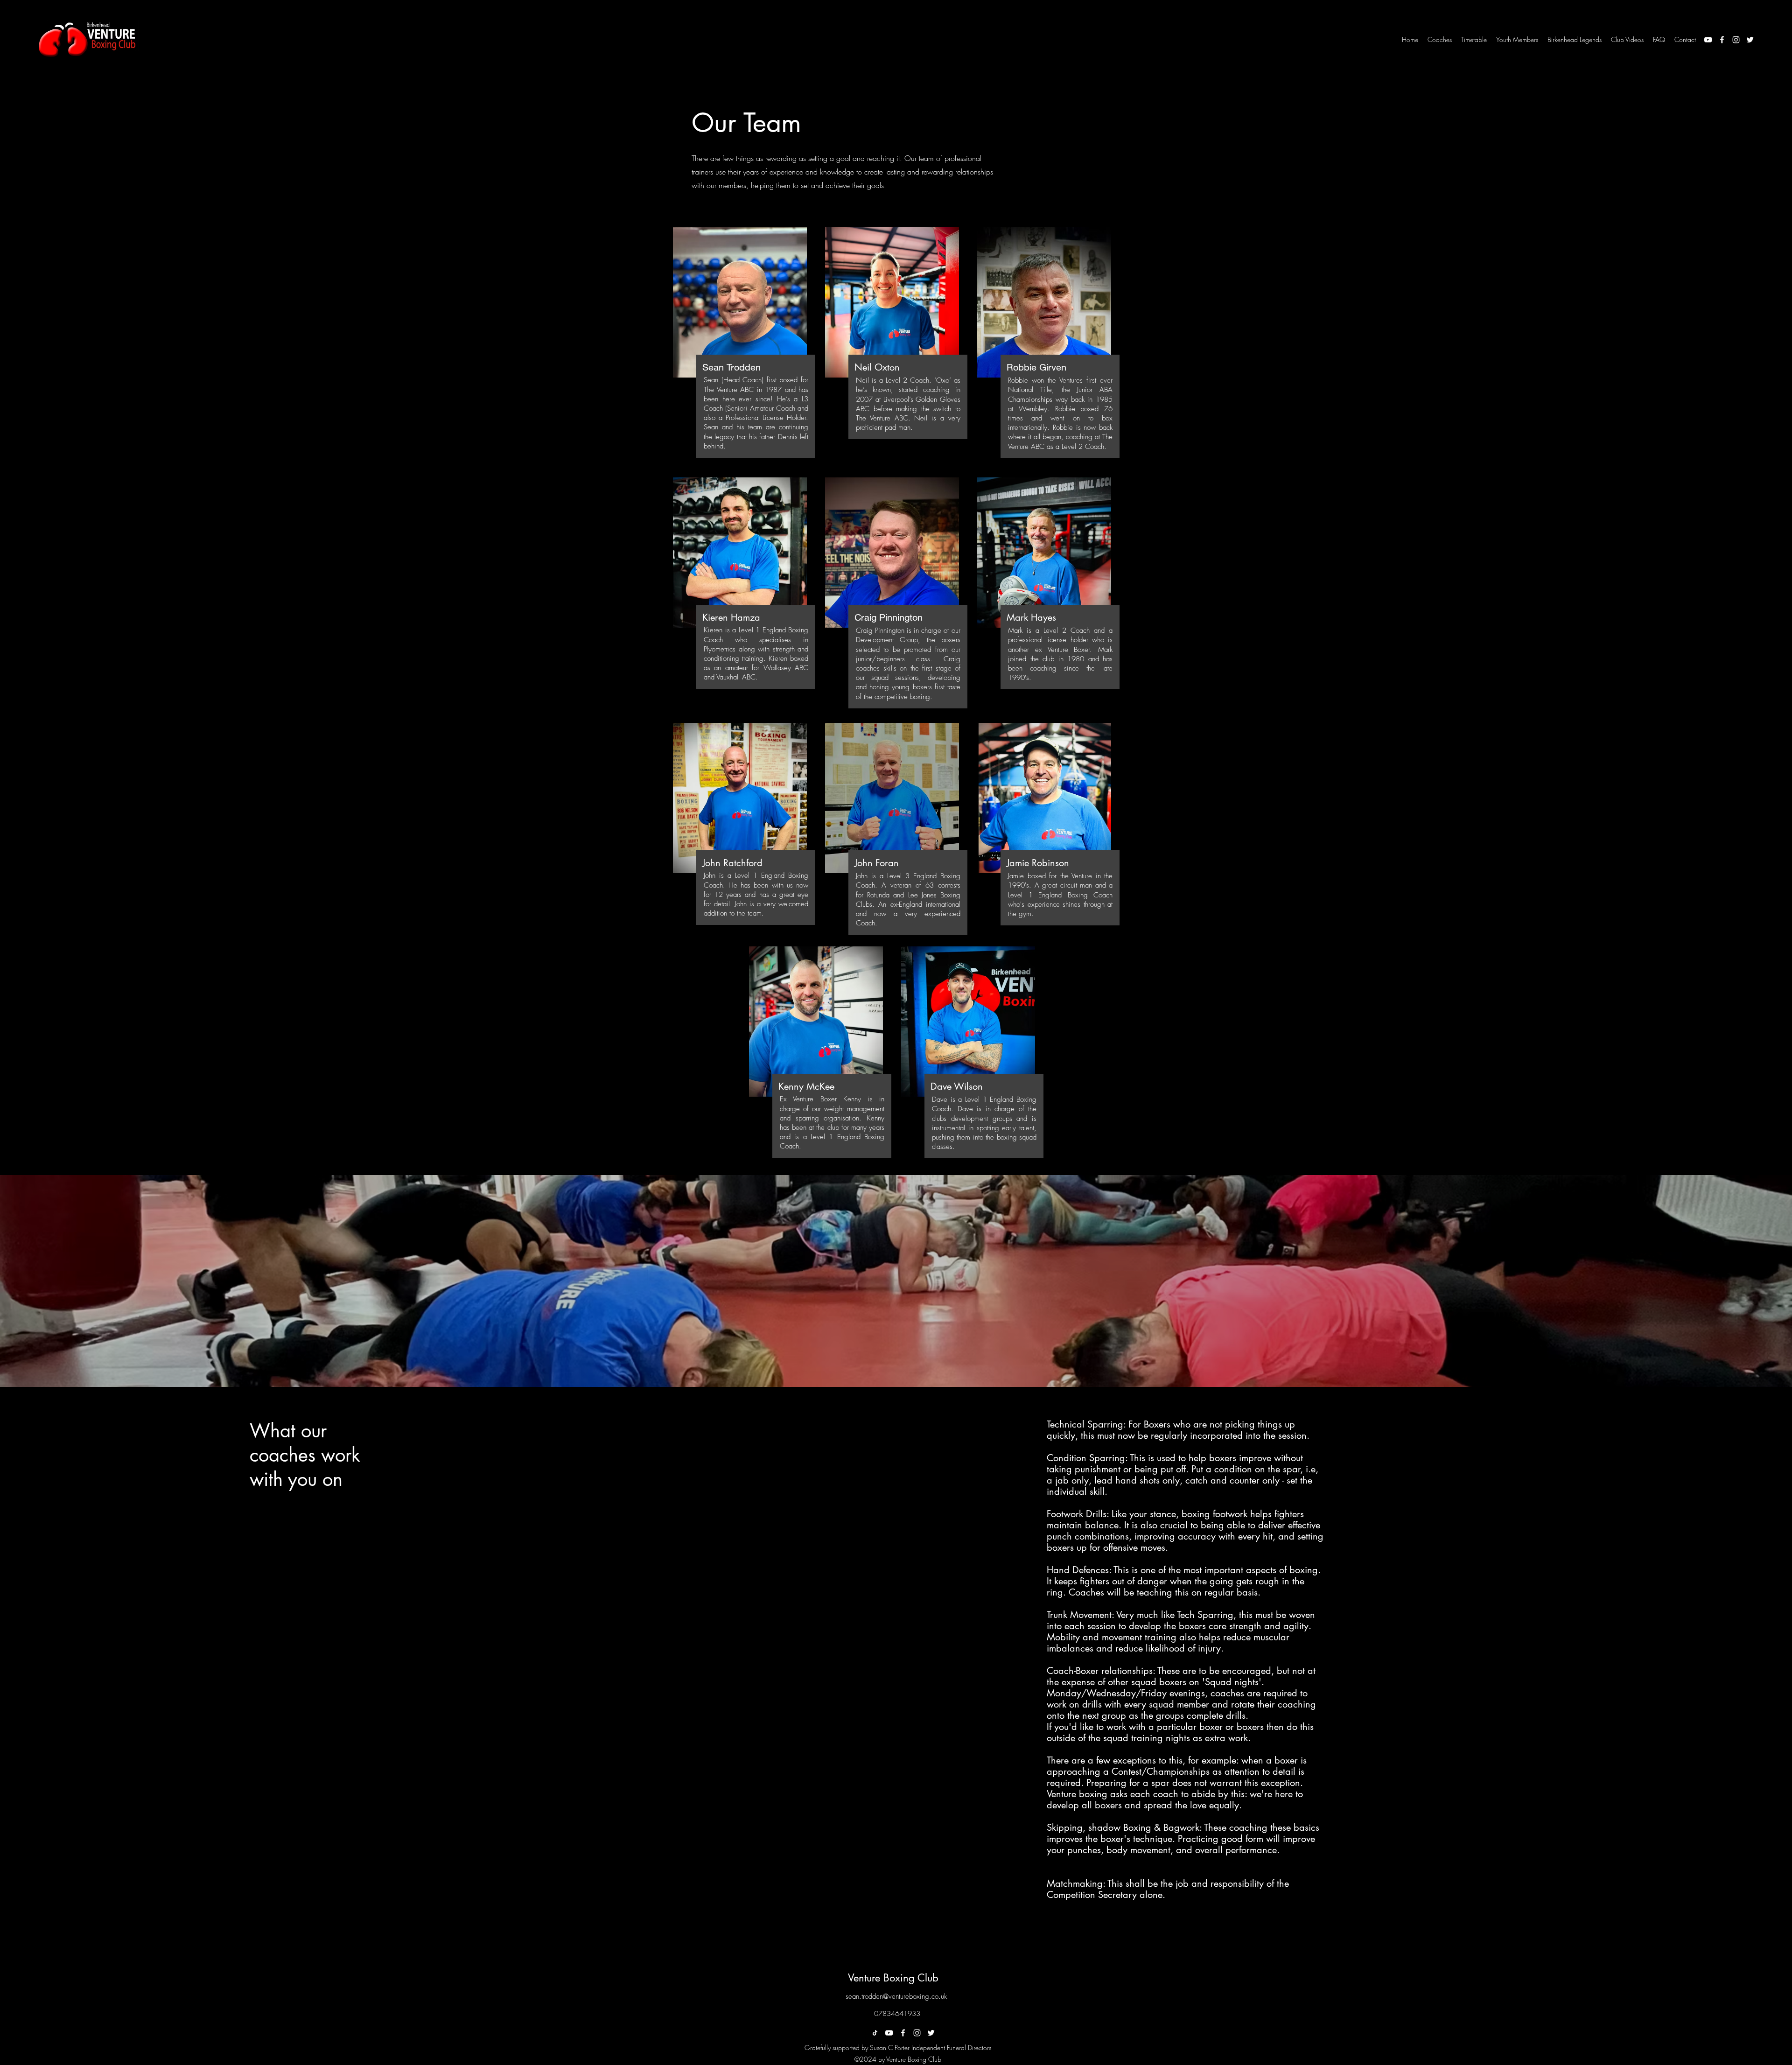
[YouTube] (1708, 40)
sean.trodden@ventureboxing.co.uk (896, 1996)
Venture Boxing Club (893, 1978)
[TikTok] (875, 2033)
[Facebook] (1722, 40)
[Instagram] (1736, 40)
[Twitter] (1750, 40)
